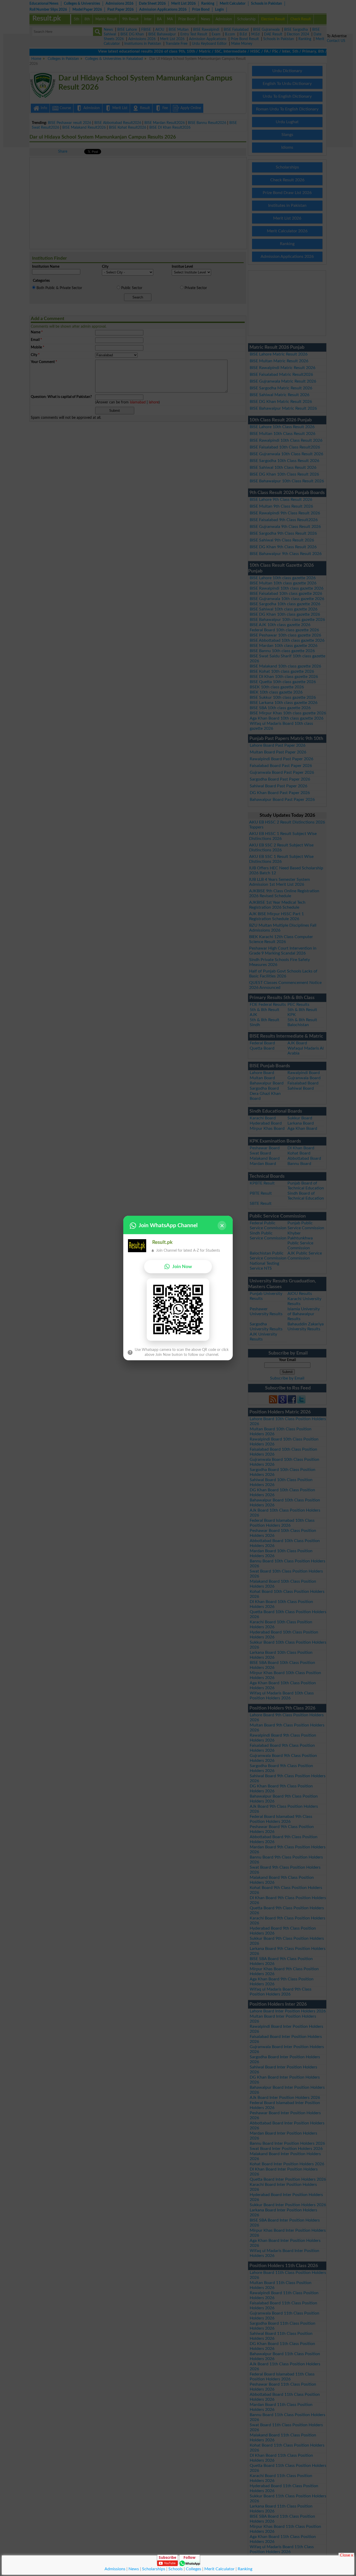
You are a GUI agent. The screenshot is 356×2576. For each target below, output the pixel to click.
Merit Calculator (219, 2569)
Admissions (115, 2569)
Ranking (245, 2569)
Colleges (194, 2569)
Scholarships (154, 2569)
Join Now (182, 1267)
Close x (346, 2555)
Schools (176, 2569)
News (134, 2569)
